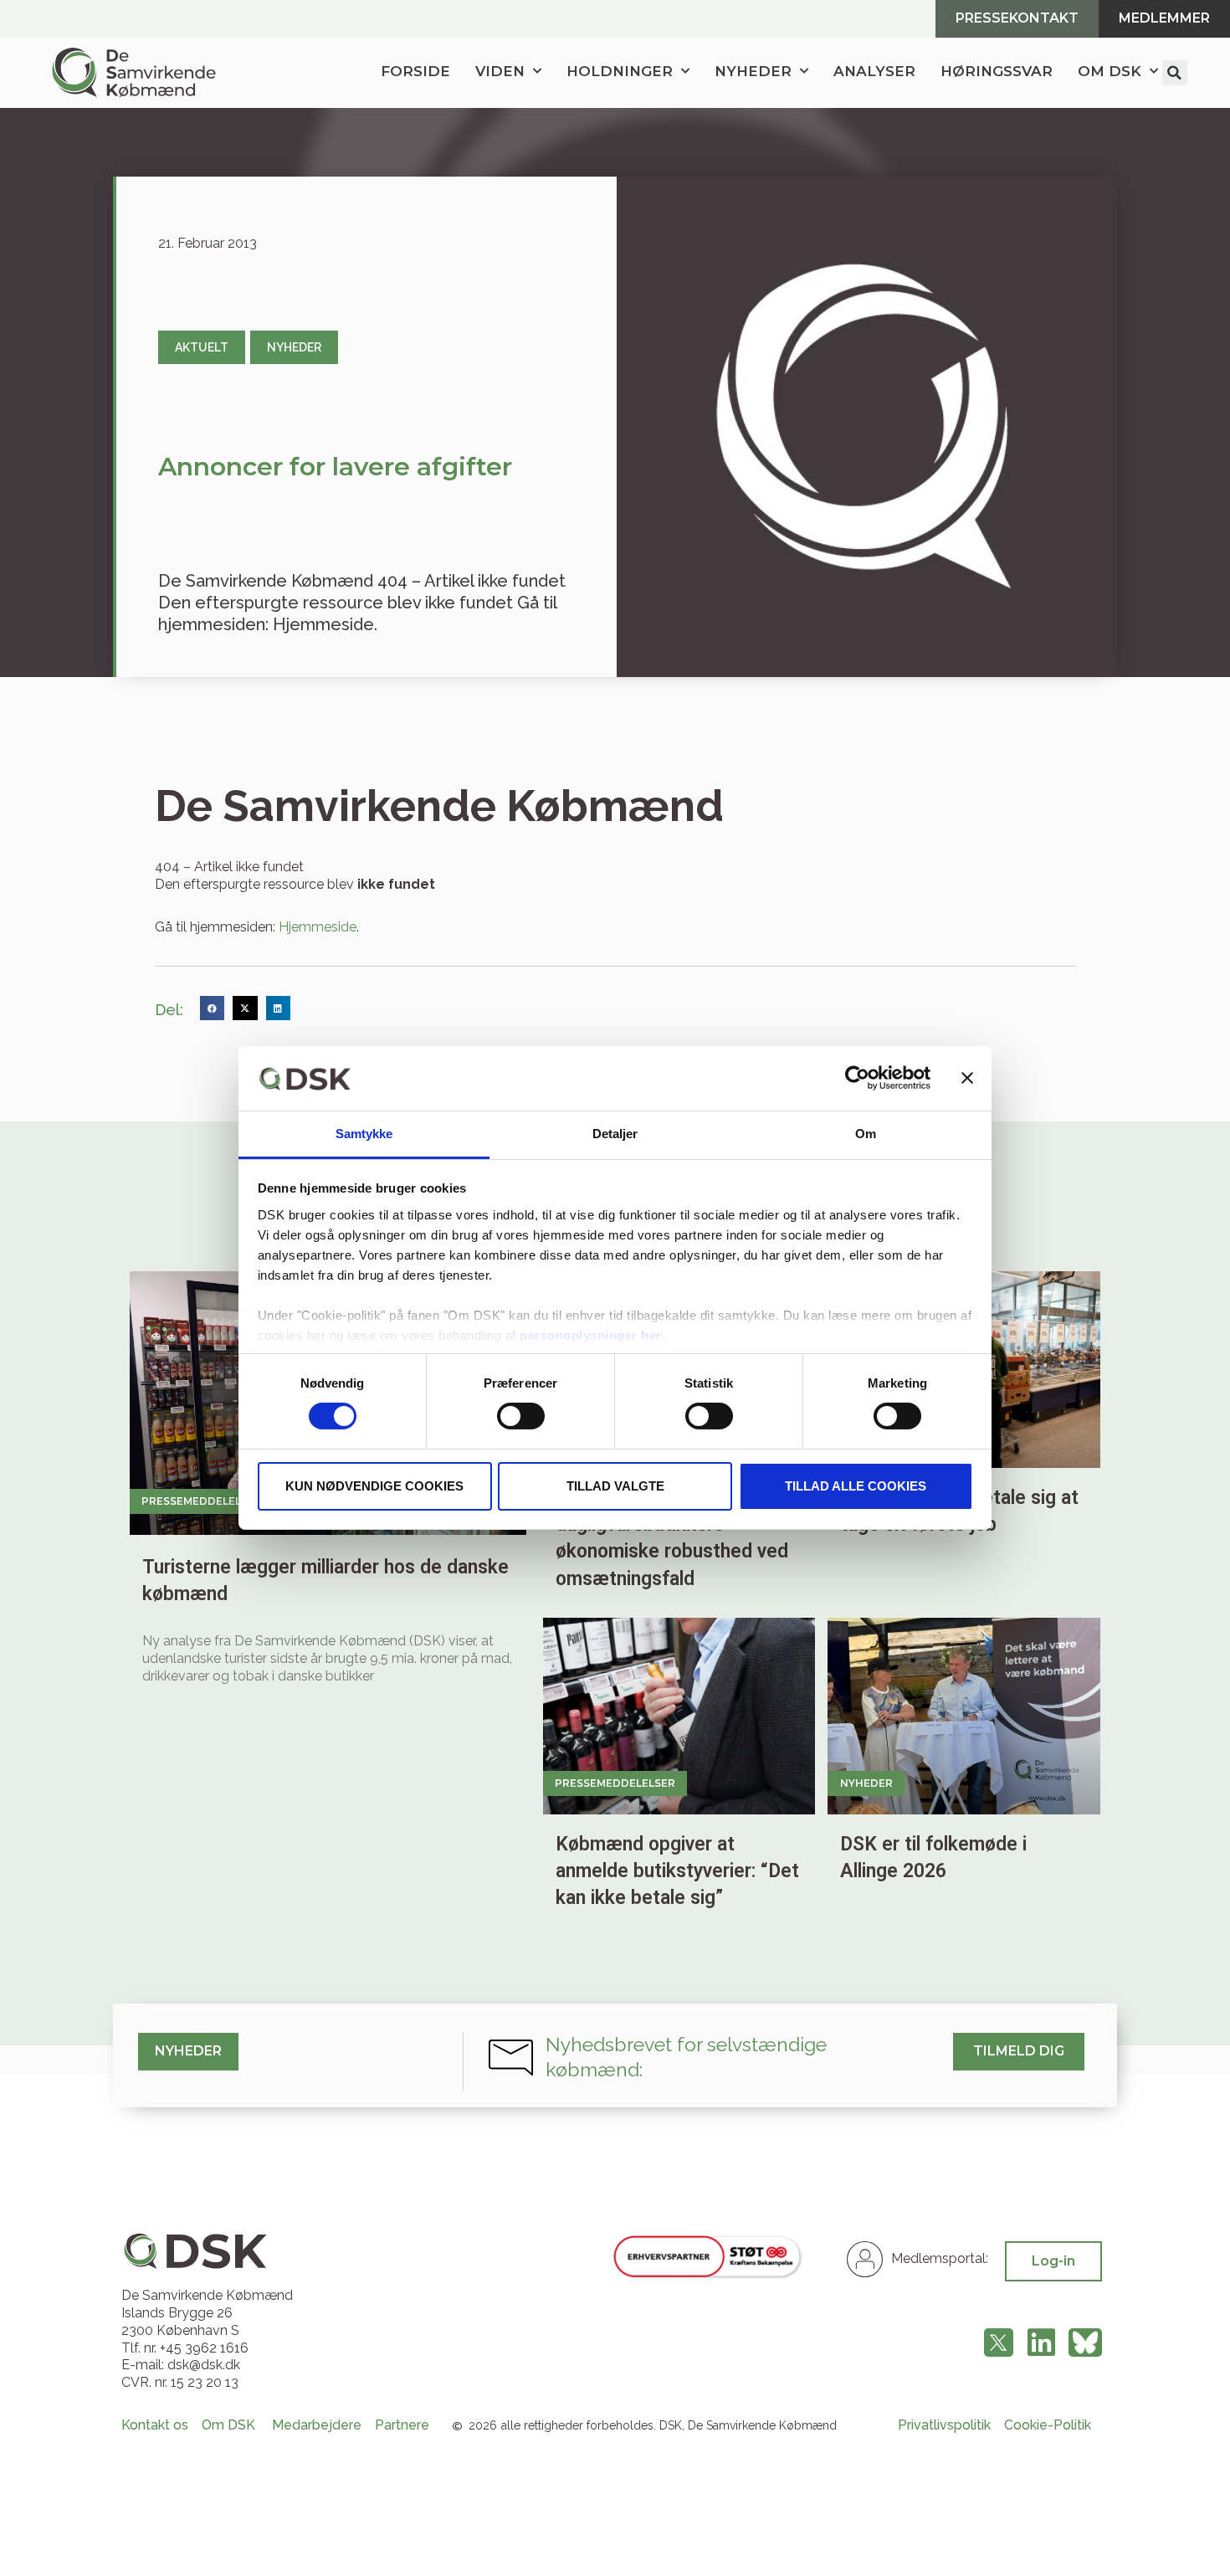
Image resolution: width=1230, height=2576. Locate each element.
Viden (500, 71)
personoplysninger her (591, 1335)
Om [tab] (866, 1134)
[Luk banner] (967, 1078)
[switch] (521, 1416)
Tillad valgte (615, 1486)
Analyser (874, 71)
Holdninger (620, 71)
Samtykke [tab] (364, 1134)
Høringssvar (997, 71)
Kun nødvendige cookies (374, 1486)
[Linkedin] (1041, 2343)
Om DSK (1110, 71)
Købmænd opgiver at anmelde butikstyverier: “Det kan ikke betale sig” (677, 1871)
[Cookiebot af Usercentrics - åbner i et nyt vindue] (857, 1078)
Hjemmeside (318, 927)
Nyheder (753, 71)
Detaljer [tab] (615, 1134)
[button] (1175, 73)
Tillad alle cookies (856, 1486)
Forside (415, 71)
